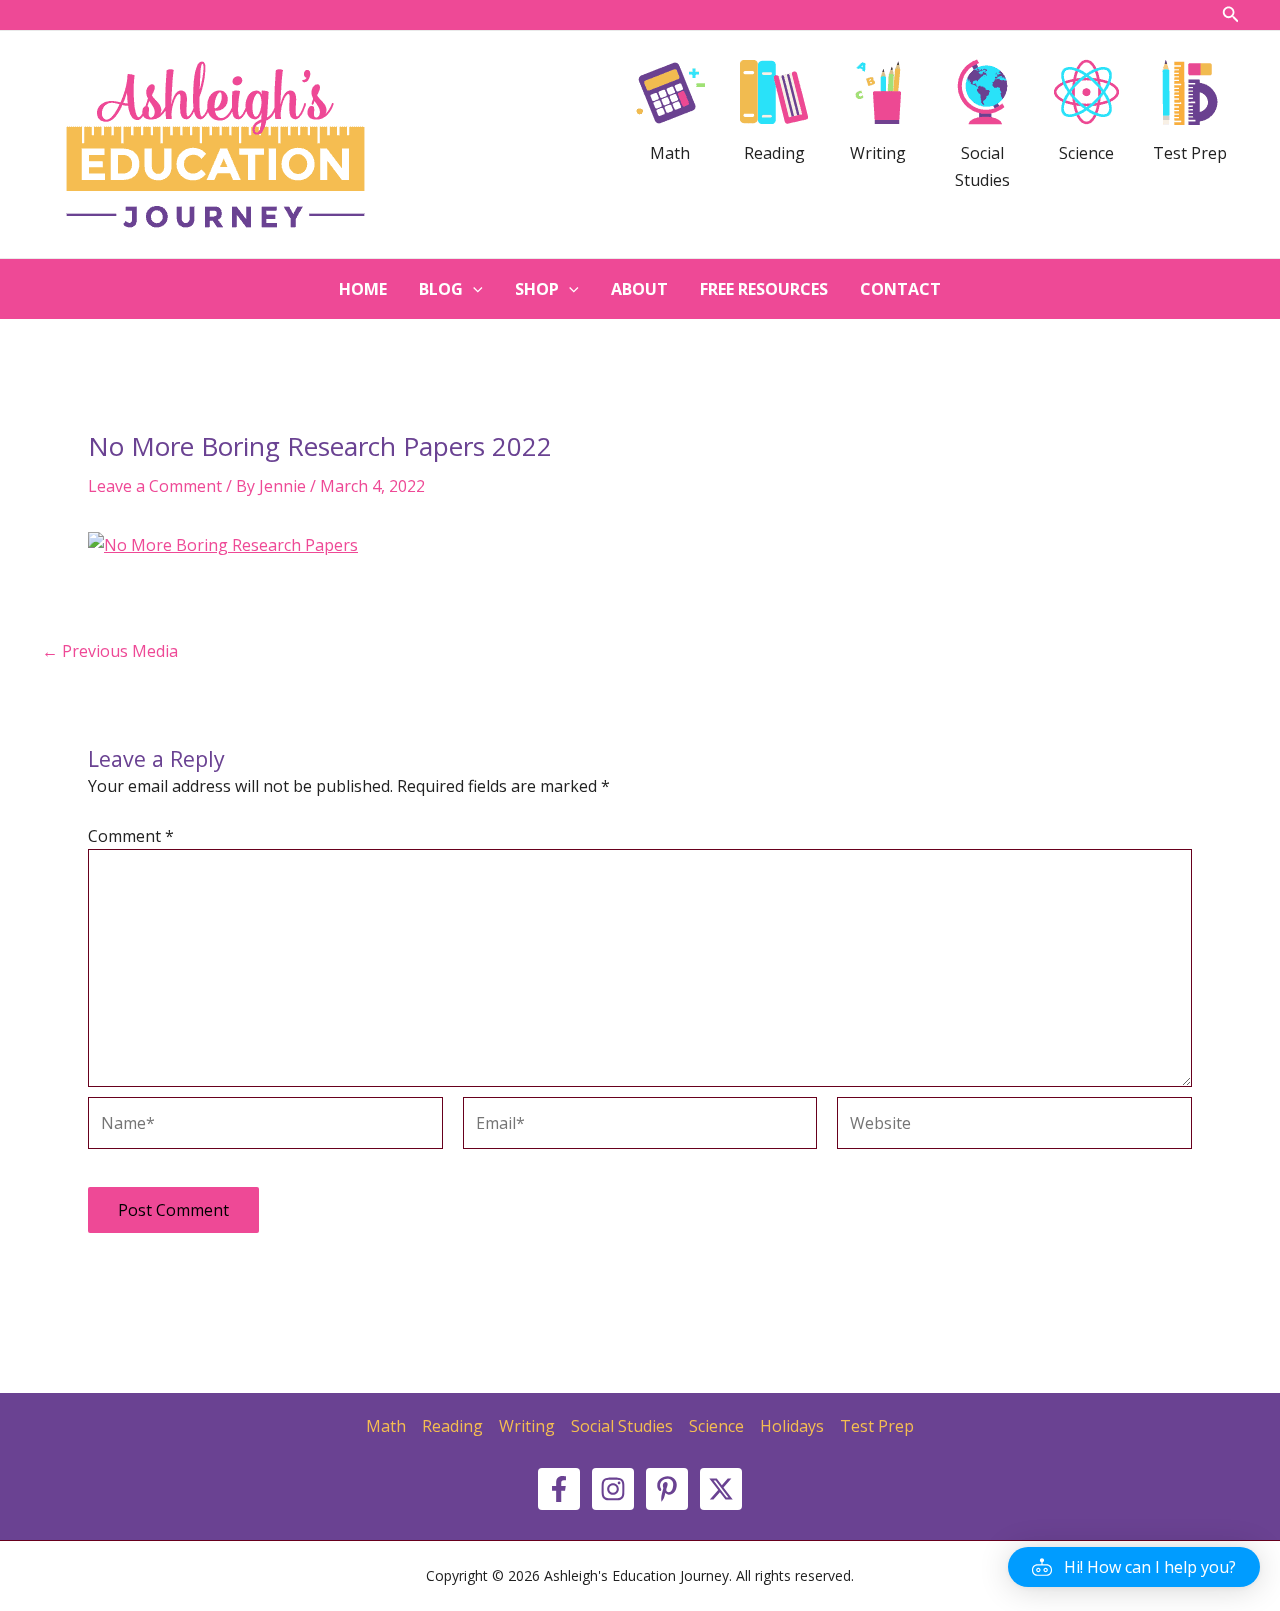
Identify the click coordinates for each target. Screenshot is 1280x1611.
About (639, 289)
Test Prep (877, 1426)
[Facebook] (559, 1489)
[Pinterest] (667, 1489)
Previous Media (110, 651)
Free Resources (764, 289)
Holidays (792, 1426)
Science (716, 1426)
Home (363, 289)
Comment (131, 836)
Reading (452, 1426)
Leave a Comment (155, 486)
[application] (473, 289)
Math (386, 1426)
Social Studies (622, 1426)
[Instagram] (613, 1489)
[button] (1134, 1567)
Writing (527, 1426)
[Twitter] (721, 1489)
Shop (537, 289)
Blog (441, 289)
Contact (900, 289)
